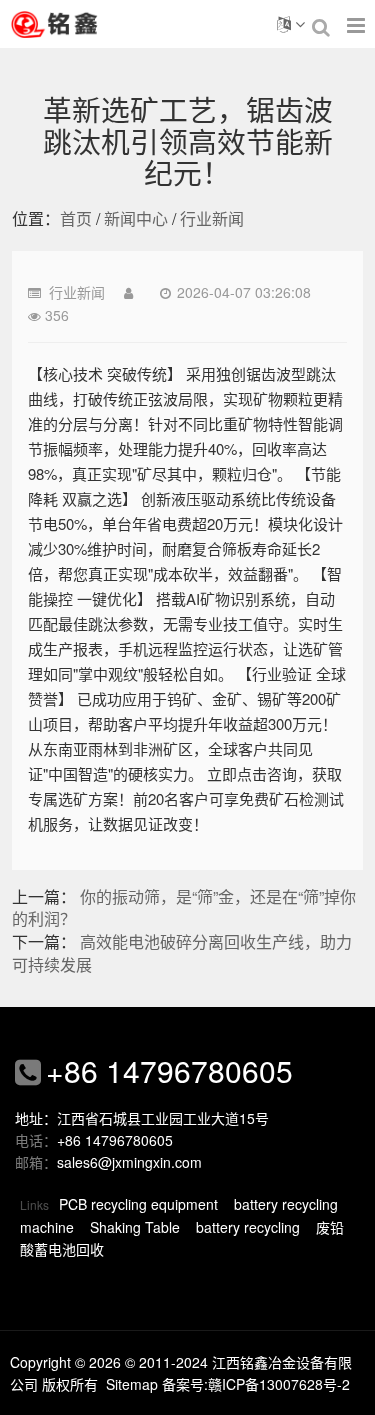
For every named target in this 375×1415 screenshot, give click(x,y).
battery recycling (248, 1227)
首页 (76, 218)
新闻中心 (136, 218)
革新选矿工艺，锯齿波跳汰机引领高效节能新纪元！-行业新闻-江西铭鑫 (80, 24)
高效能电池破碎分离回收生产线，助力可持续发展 (182, 953)
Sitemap (132, 1384)
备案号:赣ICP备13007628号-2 (256, 1384)
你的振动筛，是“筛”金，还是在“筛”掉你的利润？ (184, 908)
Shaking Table (135, 1227)
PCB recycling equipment (138, 1204)
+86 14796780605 (169, 1070)
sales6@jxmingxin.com (129, 1162)
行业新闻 (212, 218)
